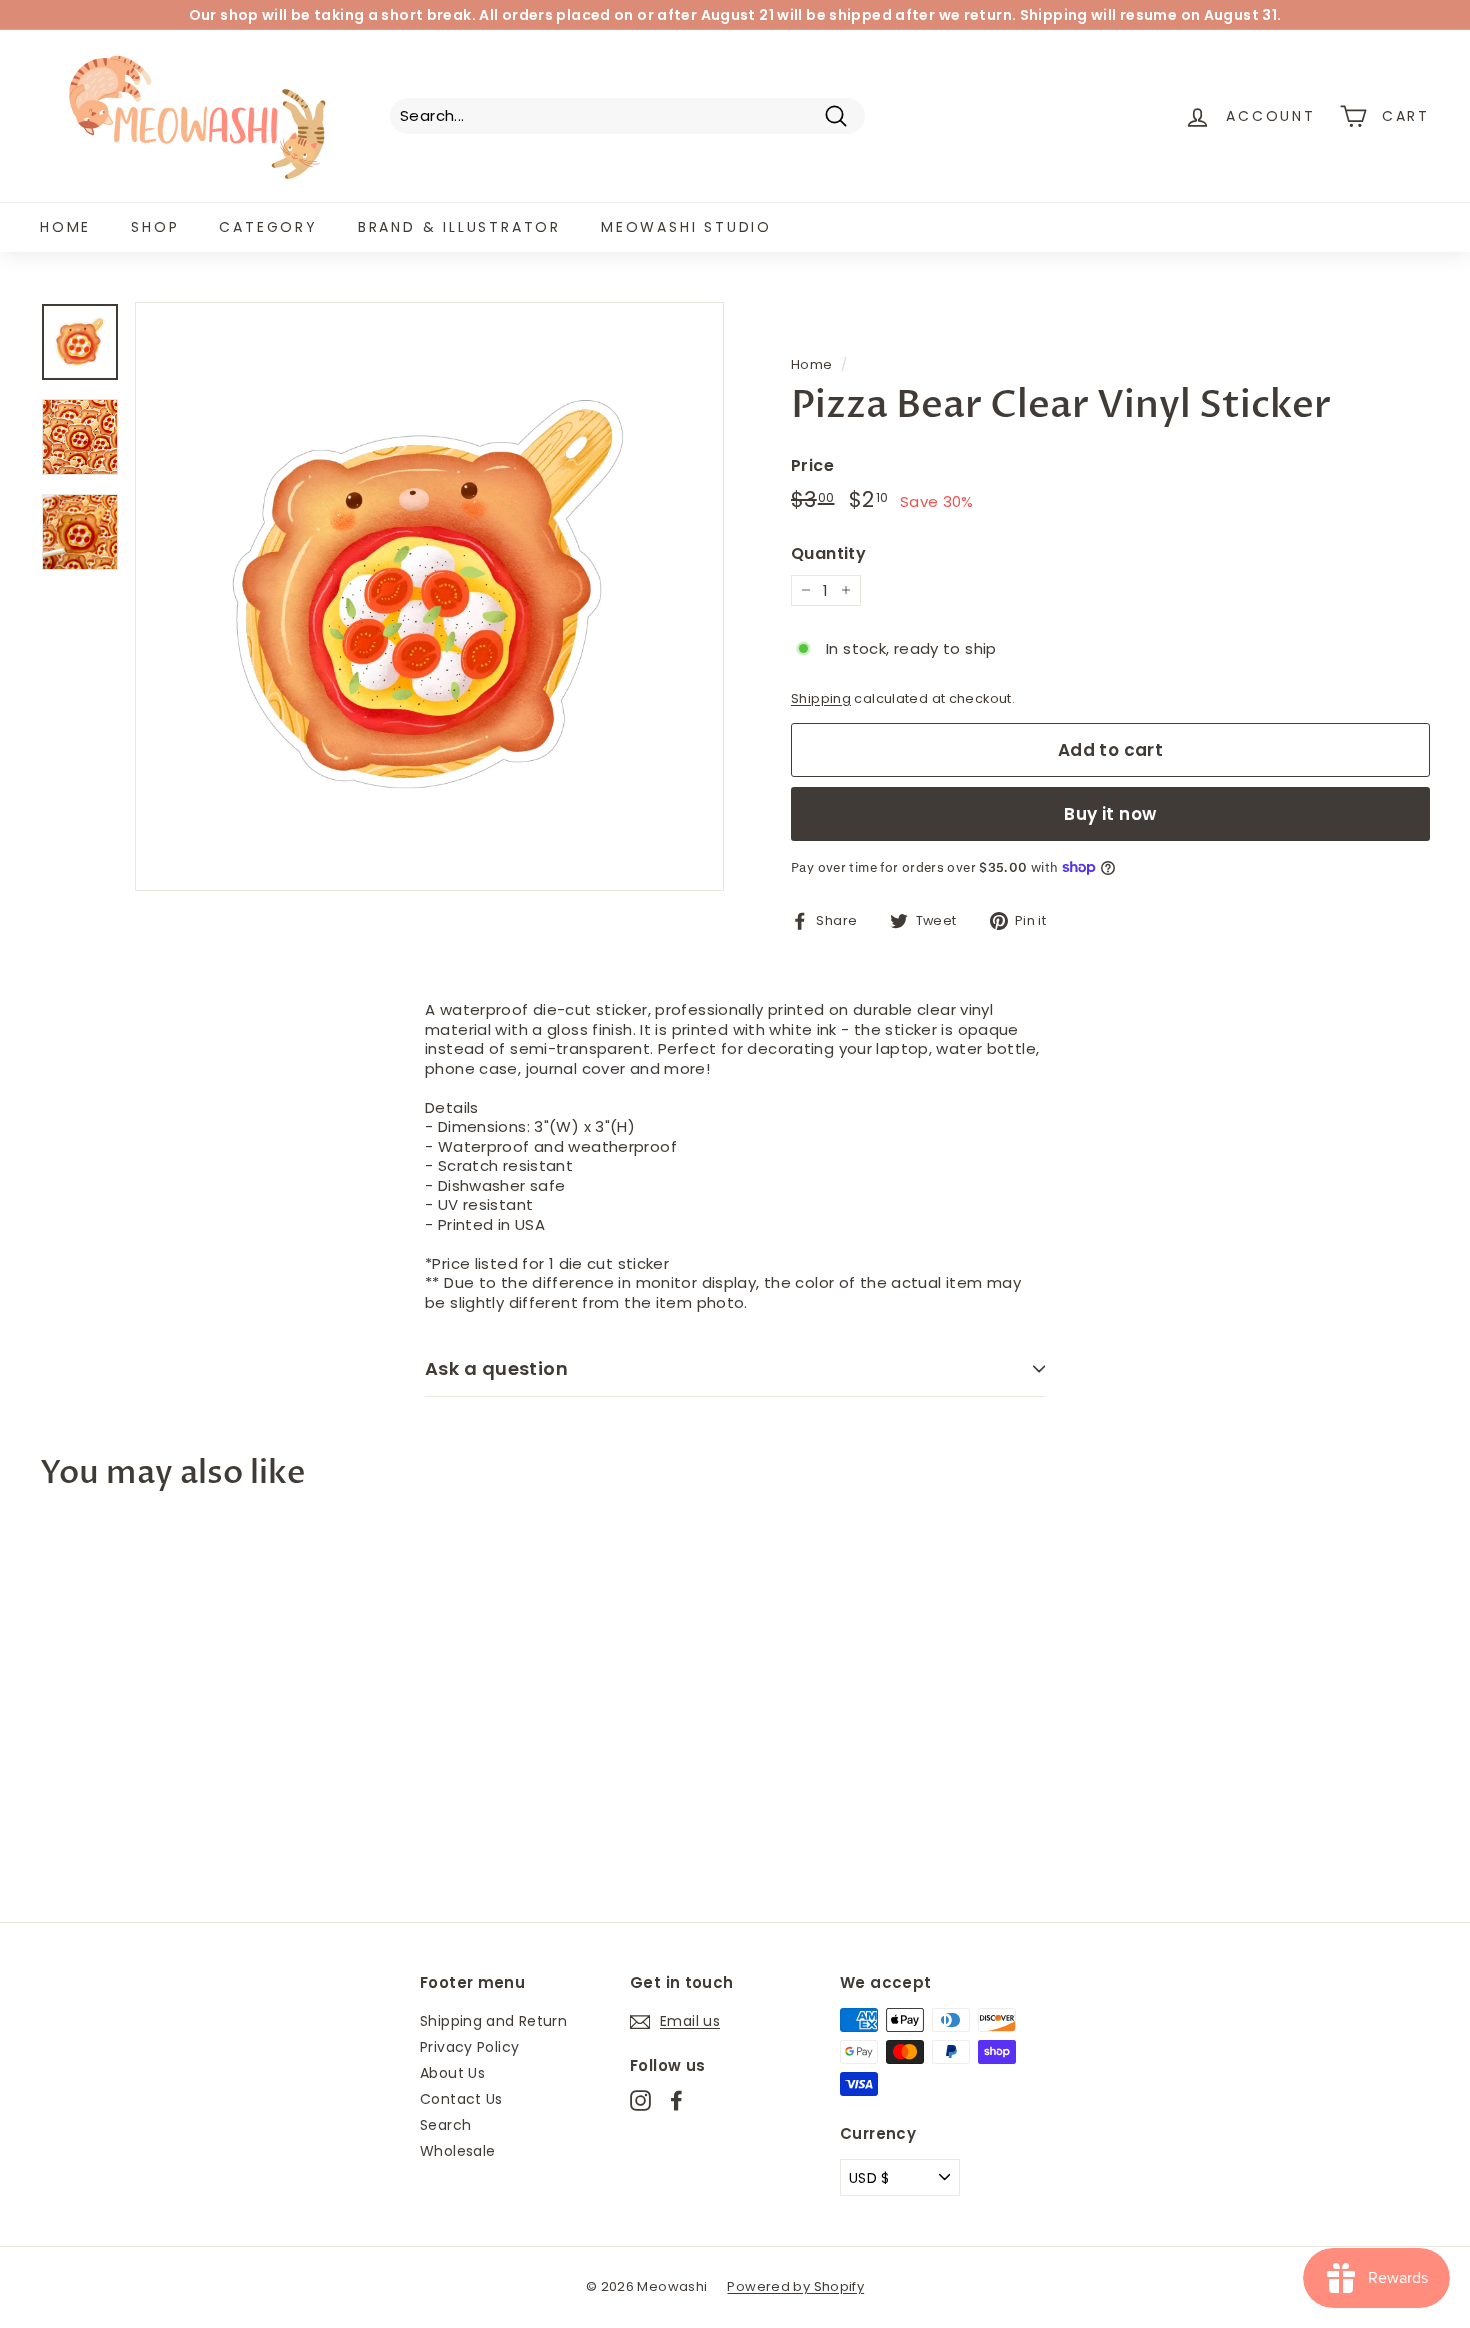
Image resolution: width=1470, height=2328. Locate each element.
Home (65, 227)
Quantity (828, 554)
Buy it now (1110, 814)
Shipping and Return (493, 2021)
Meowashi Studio (686, 227)
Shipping (821, 698)
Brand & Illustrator (459, 227)
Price (812, 466)
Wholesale (457, 2151)
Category (268, 227)
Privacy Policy (469, 2047)
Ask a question (496, 1368)
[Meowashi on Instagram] (640, 2100)
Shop (155, 227)
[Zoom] (429, 596)
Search (445, 2125)
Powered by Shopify (795, 2286)
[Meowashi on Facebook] (676, 2100)
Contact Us (461, 2099)
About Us (452, 2073)
